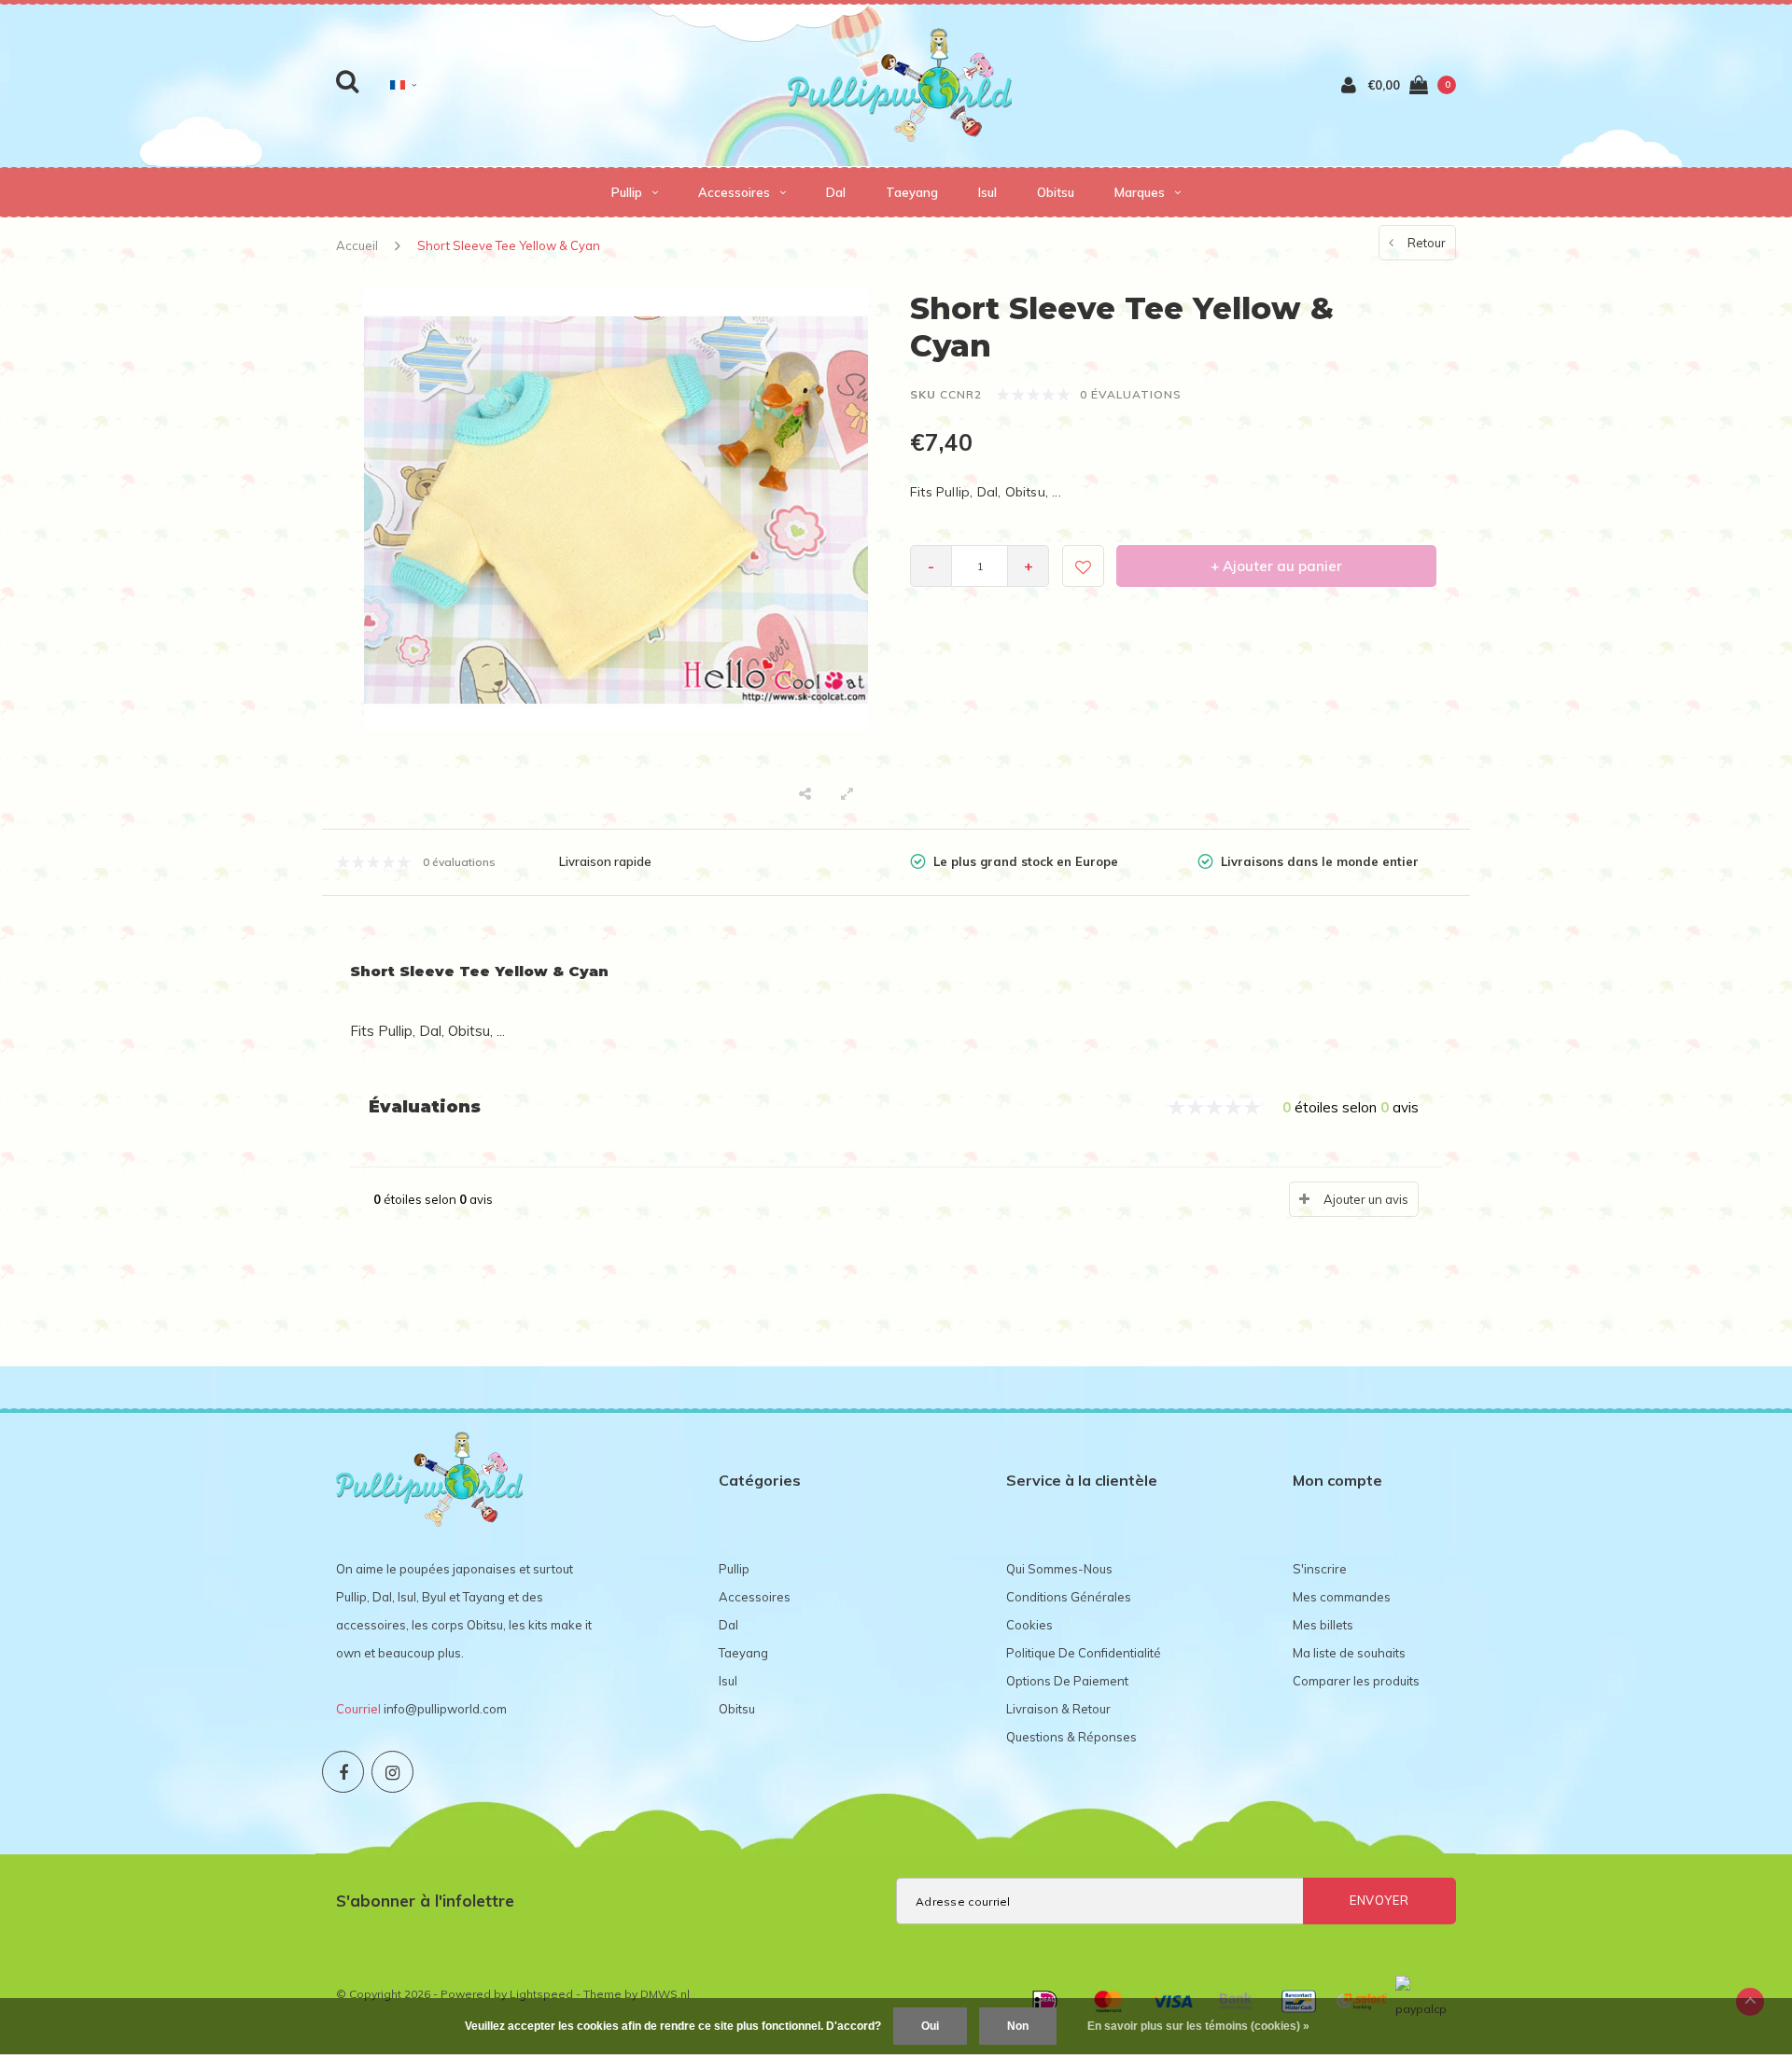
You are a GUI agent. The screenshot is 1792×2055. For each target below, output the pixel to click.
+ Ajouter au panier (1276, 566)
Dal (836, 192)
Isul (987, 192)
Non (1018, 2026)
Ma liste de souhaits (1349, 1653)
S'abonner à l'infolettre (425, 1901)
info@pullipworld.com (445, 1709)
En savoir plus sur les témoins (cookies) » (1198, 2026)
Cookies (1029, 1625)
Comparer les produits (1356, 1681)
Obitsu (1056, 192)
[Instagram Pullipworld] (392, 1772)
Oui (930, 2026)
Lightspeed (541, 1994)
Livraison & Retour (1058, 1709)
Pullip (627, 192)
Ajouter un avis (1366, 1199)
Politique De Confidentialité (1084, 1653)
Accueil (357, 245)
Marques (1140, 192)
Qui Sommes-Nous (1059, 1569)
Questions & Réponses (1071, 1737)
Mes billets (1323, 1625)
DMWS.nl (665, 1994)
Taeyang (912, 192)
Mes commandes (1342, 1597)
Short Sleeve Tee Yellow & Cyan (509, 245)
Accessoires (734, 192)
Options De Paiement (1067, 1681)
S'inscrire (1320, 1569)
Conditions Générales (1069, 1597)
